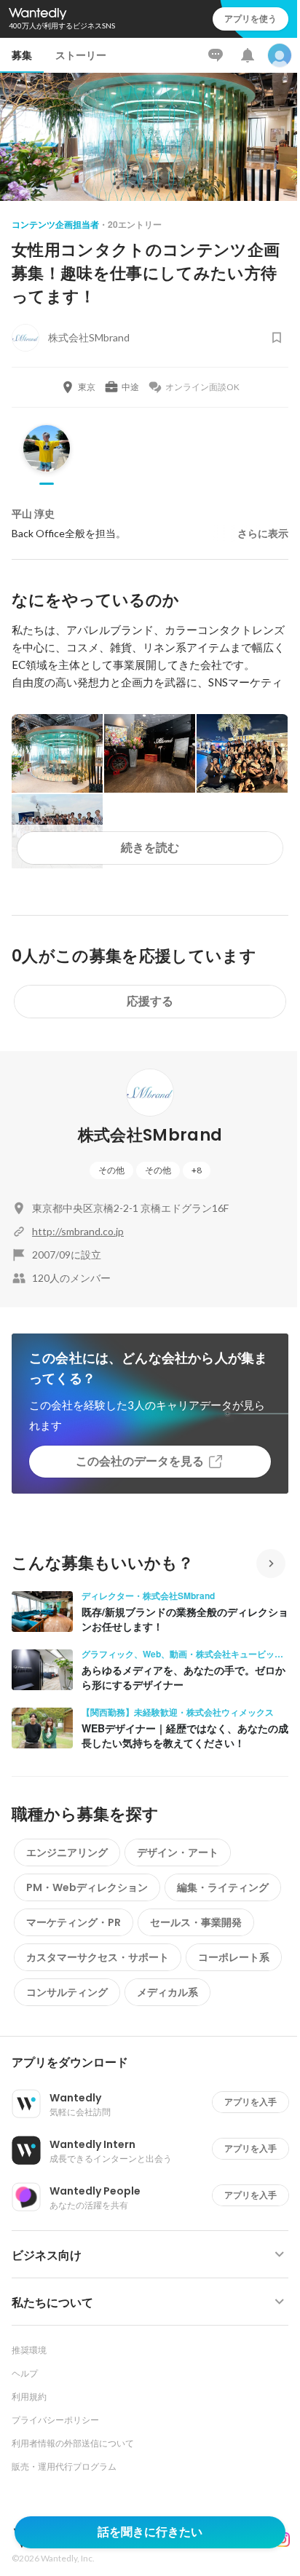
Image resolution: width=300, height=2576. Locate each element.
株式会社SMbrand (150, 1135)
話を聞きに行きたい (150, 2532)
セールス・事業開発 (196, 1922)
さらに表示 (263, 534)
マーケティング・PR (74, 1922)
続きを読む (150, 848)
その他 (111, 1170)
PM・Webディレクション (87, 1887)
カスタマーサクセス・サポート (98, 1957)
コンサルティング (67, 1992)
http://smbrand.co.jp (78, 1231)
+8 (197, 1170)
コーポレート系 (234, 1957)
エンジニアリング (67, 1852)
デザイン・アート (178, 1852)
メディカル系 (167, 1992)
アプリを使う (250, 19)
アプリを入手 (250, 2102)
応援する (150, 1001)
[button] (156, 2063)
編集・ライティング (223, 1887)
